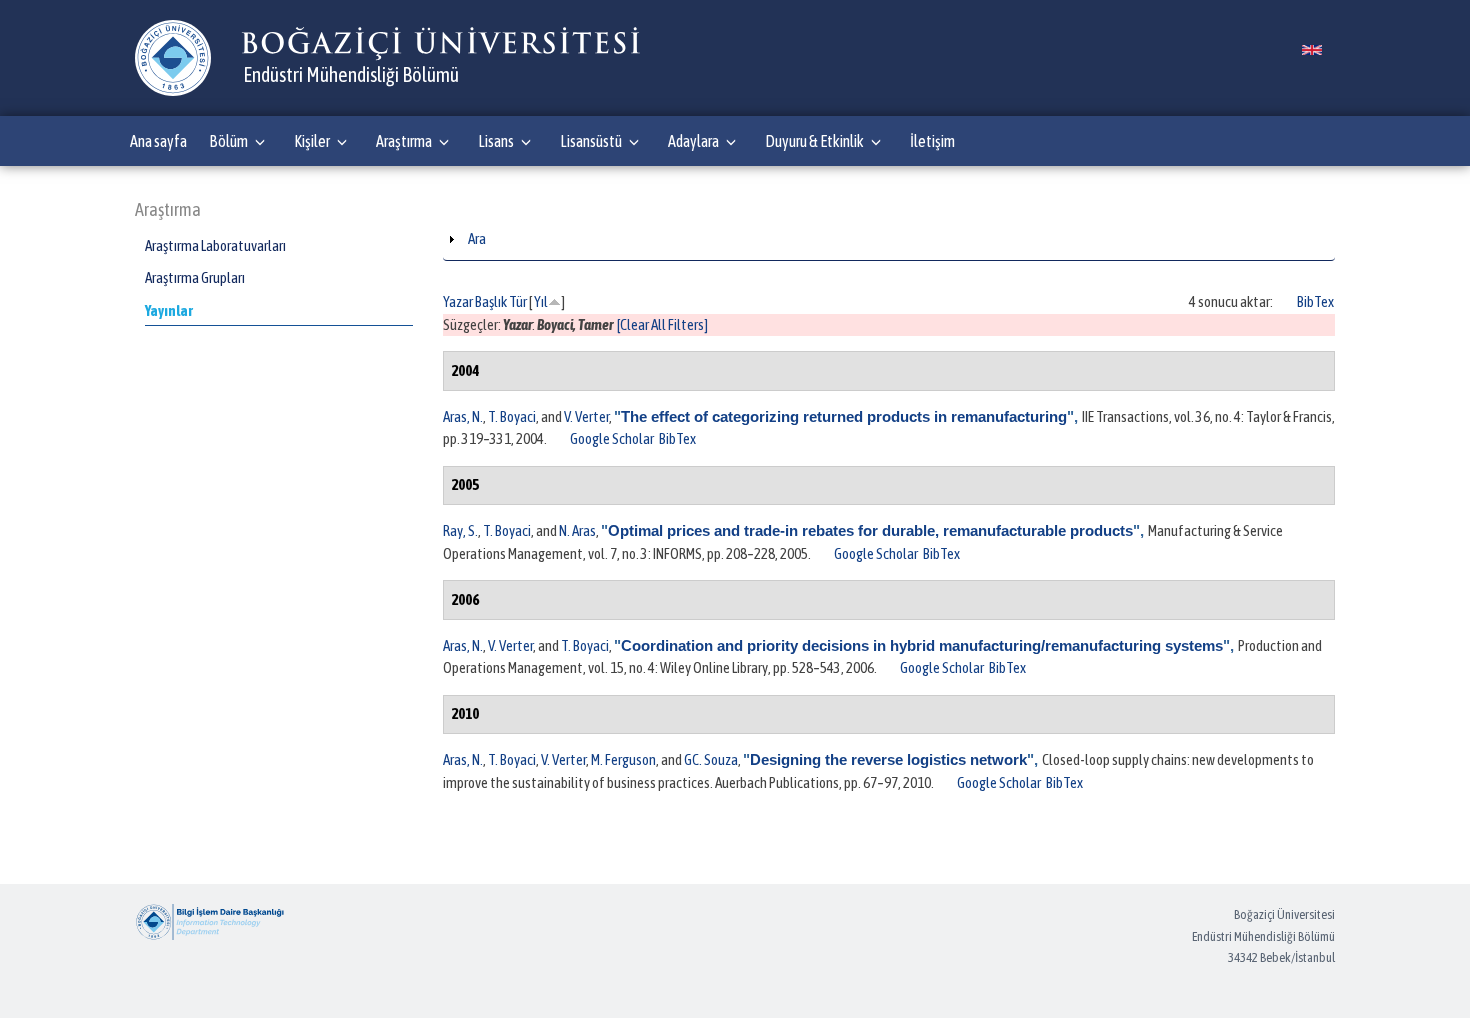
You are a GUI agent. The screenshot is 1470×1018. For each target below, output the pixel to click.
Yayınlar (169, 310)
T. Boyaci (512, 416)
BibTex (1315, 301)
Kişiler (312, 141)
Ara (477, 238)
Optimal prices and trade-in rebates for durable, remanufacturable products (870, 530)
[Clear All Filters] (662, 324)
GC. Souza (711, 759)
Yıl (541, 301)
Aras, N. (463, 416)
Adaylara (693, 141)
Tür (518, 301)
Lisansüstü (591, 141)
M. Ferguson (623, 759)
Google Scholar (612, 438)
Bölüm (228, 141)
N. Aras (577, 530)
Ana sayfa (158, 141)
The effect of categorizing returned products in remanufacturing (844, 416)
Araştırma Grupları (195, 277)
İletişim (932, 141)
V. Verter (586, 416)
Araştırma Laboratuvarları (215, 245)
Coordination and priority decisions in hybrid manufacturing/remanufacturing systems (922, 645)
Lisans (496, 141)
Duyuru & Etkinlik (814, 141)
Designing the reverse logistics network (888, 759)
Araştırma (404, 141)
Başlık (491, 301)
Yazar (458, 301)
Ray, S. (460, 530)
